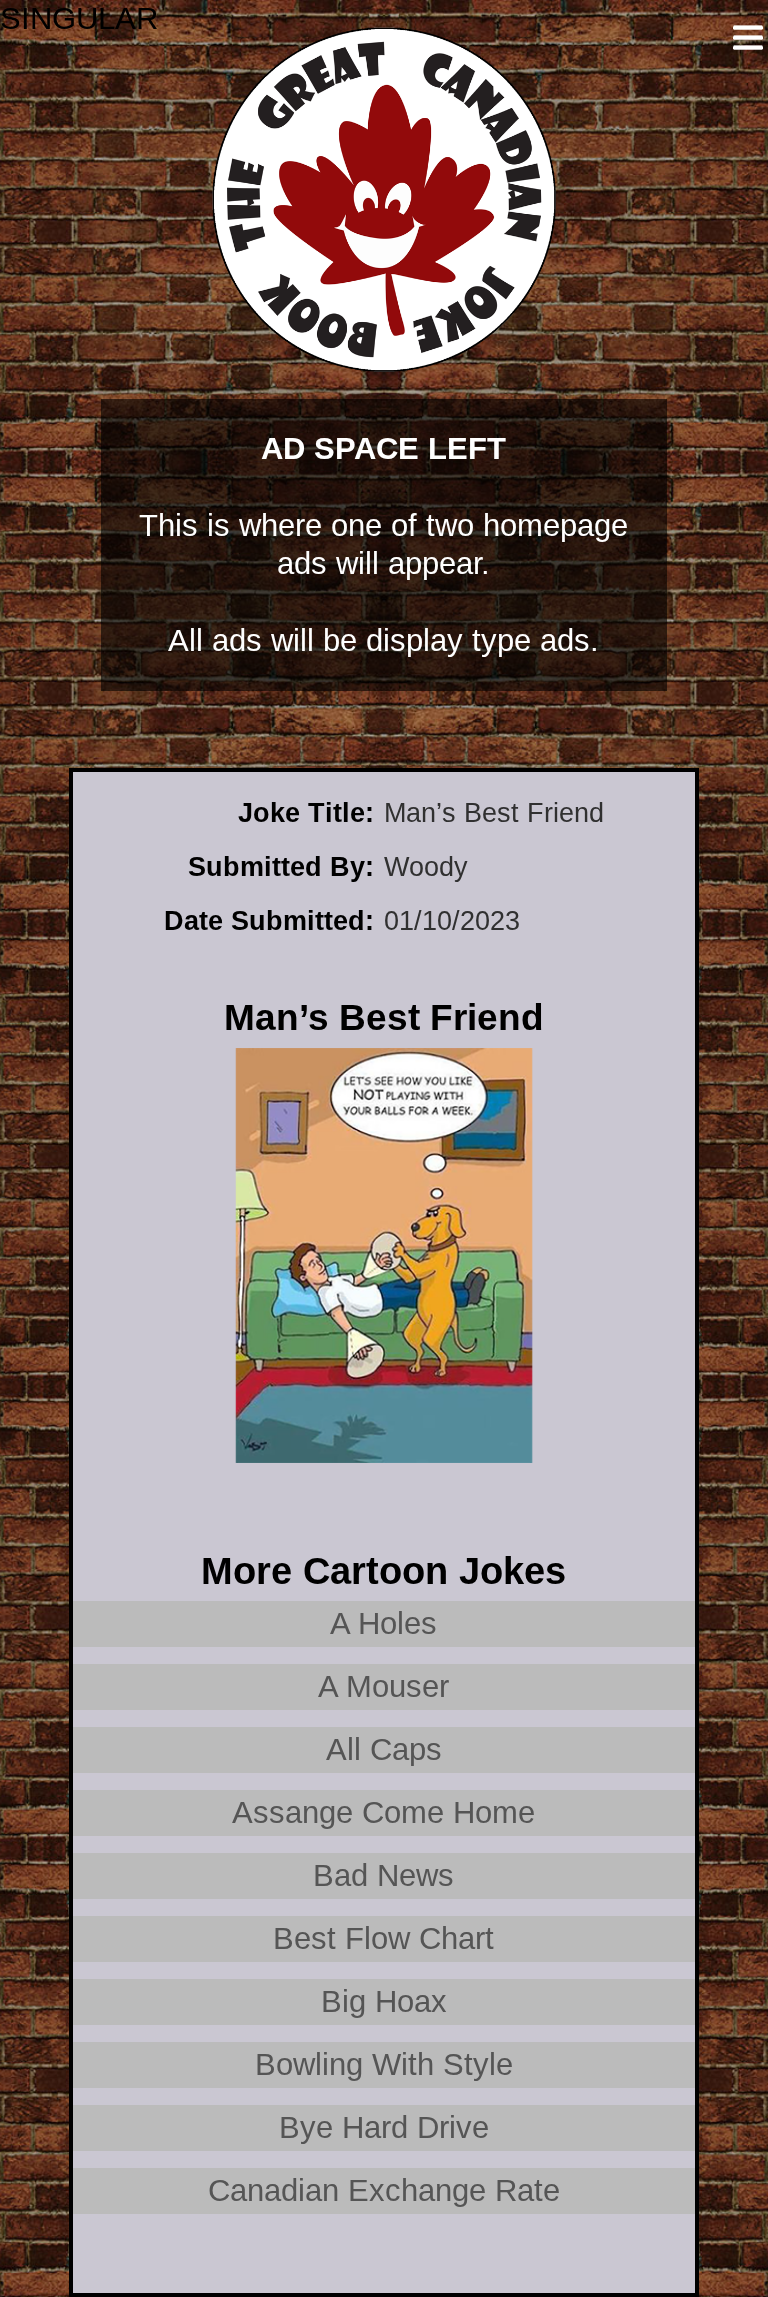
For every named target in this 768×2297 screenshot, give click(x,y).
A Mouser (383, 1686)
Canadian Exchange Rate (384, 2190)
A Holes (383, 1623)
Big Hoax (384, 2001)
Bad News (383, 1875)
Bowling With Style (384, 2064)
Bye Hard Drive (384, 2127)
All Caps (384, 1749)
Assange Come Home (383, 1812)
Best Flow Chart (383, 1938)
